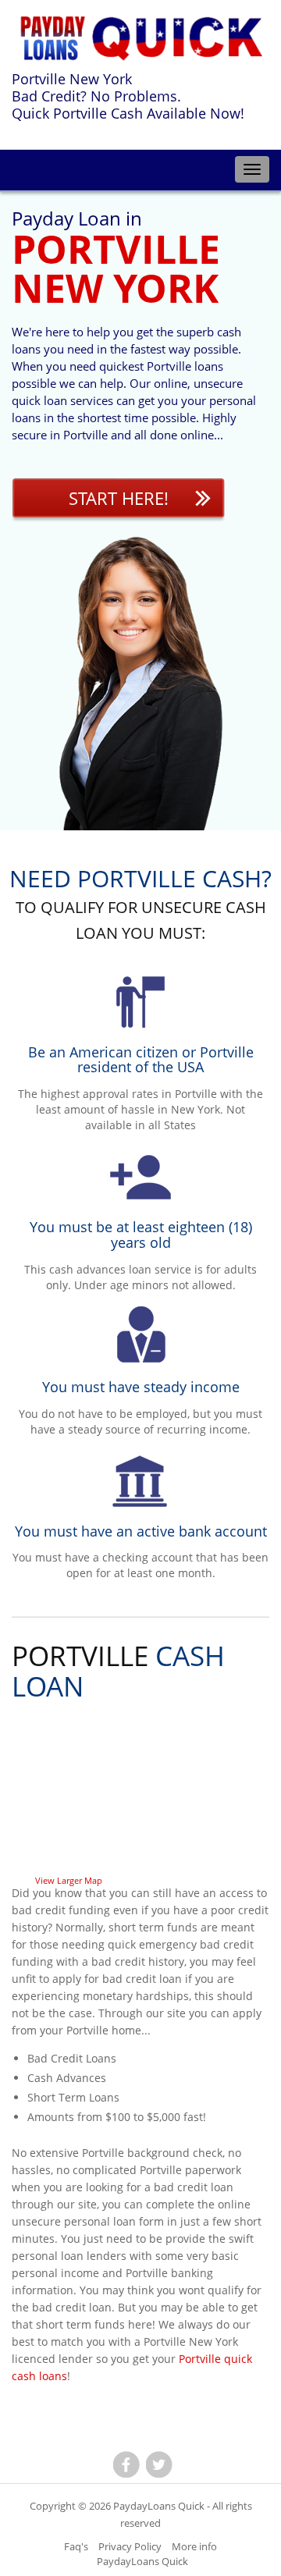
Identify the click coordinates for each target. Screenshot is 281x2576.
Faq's (76, 2546)
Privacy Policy (130, 2546)
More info (194, 2546)
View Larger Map (69, 1880)
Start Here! (119, 498)
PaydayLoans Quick (159, 2506)
